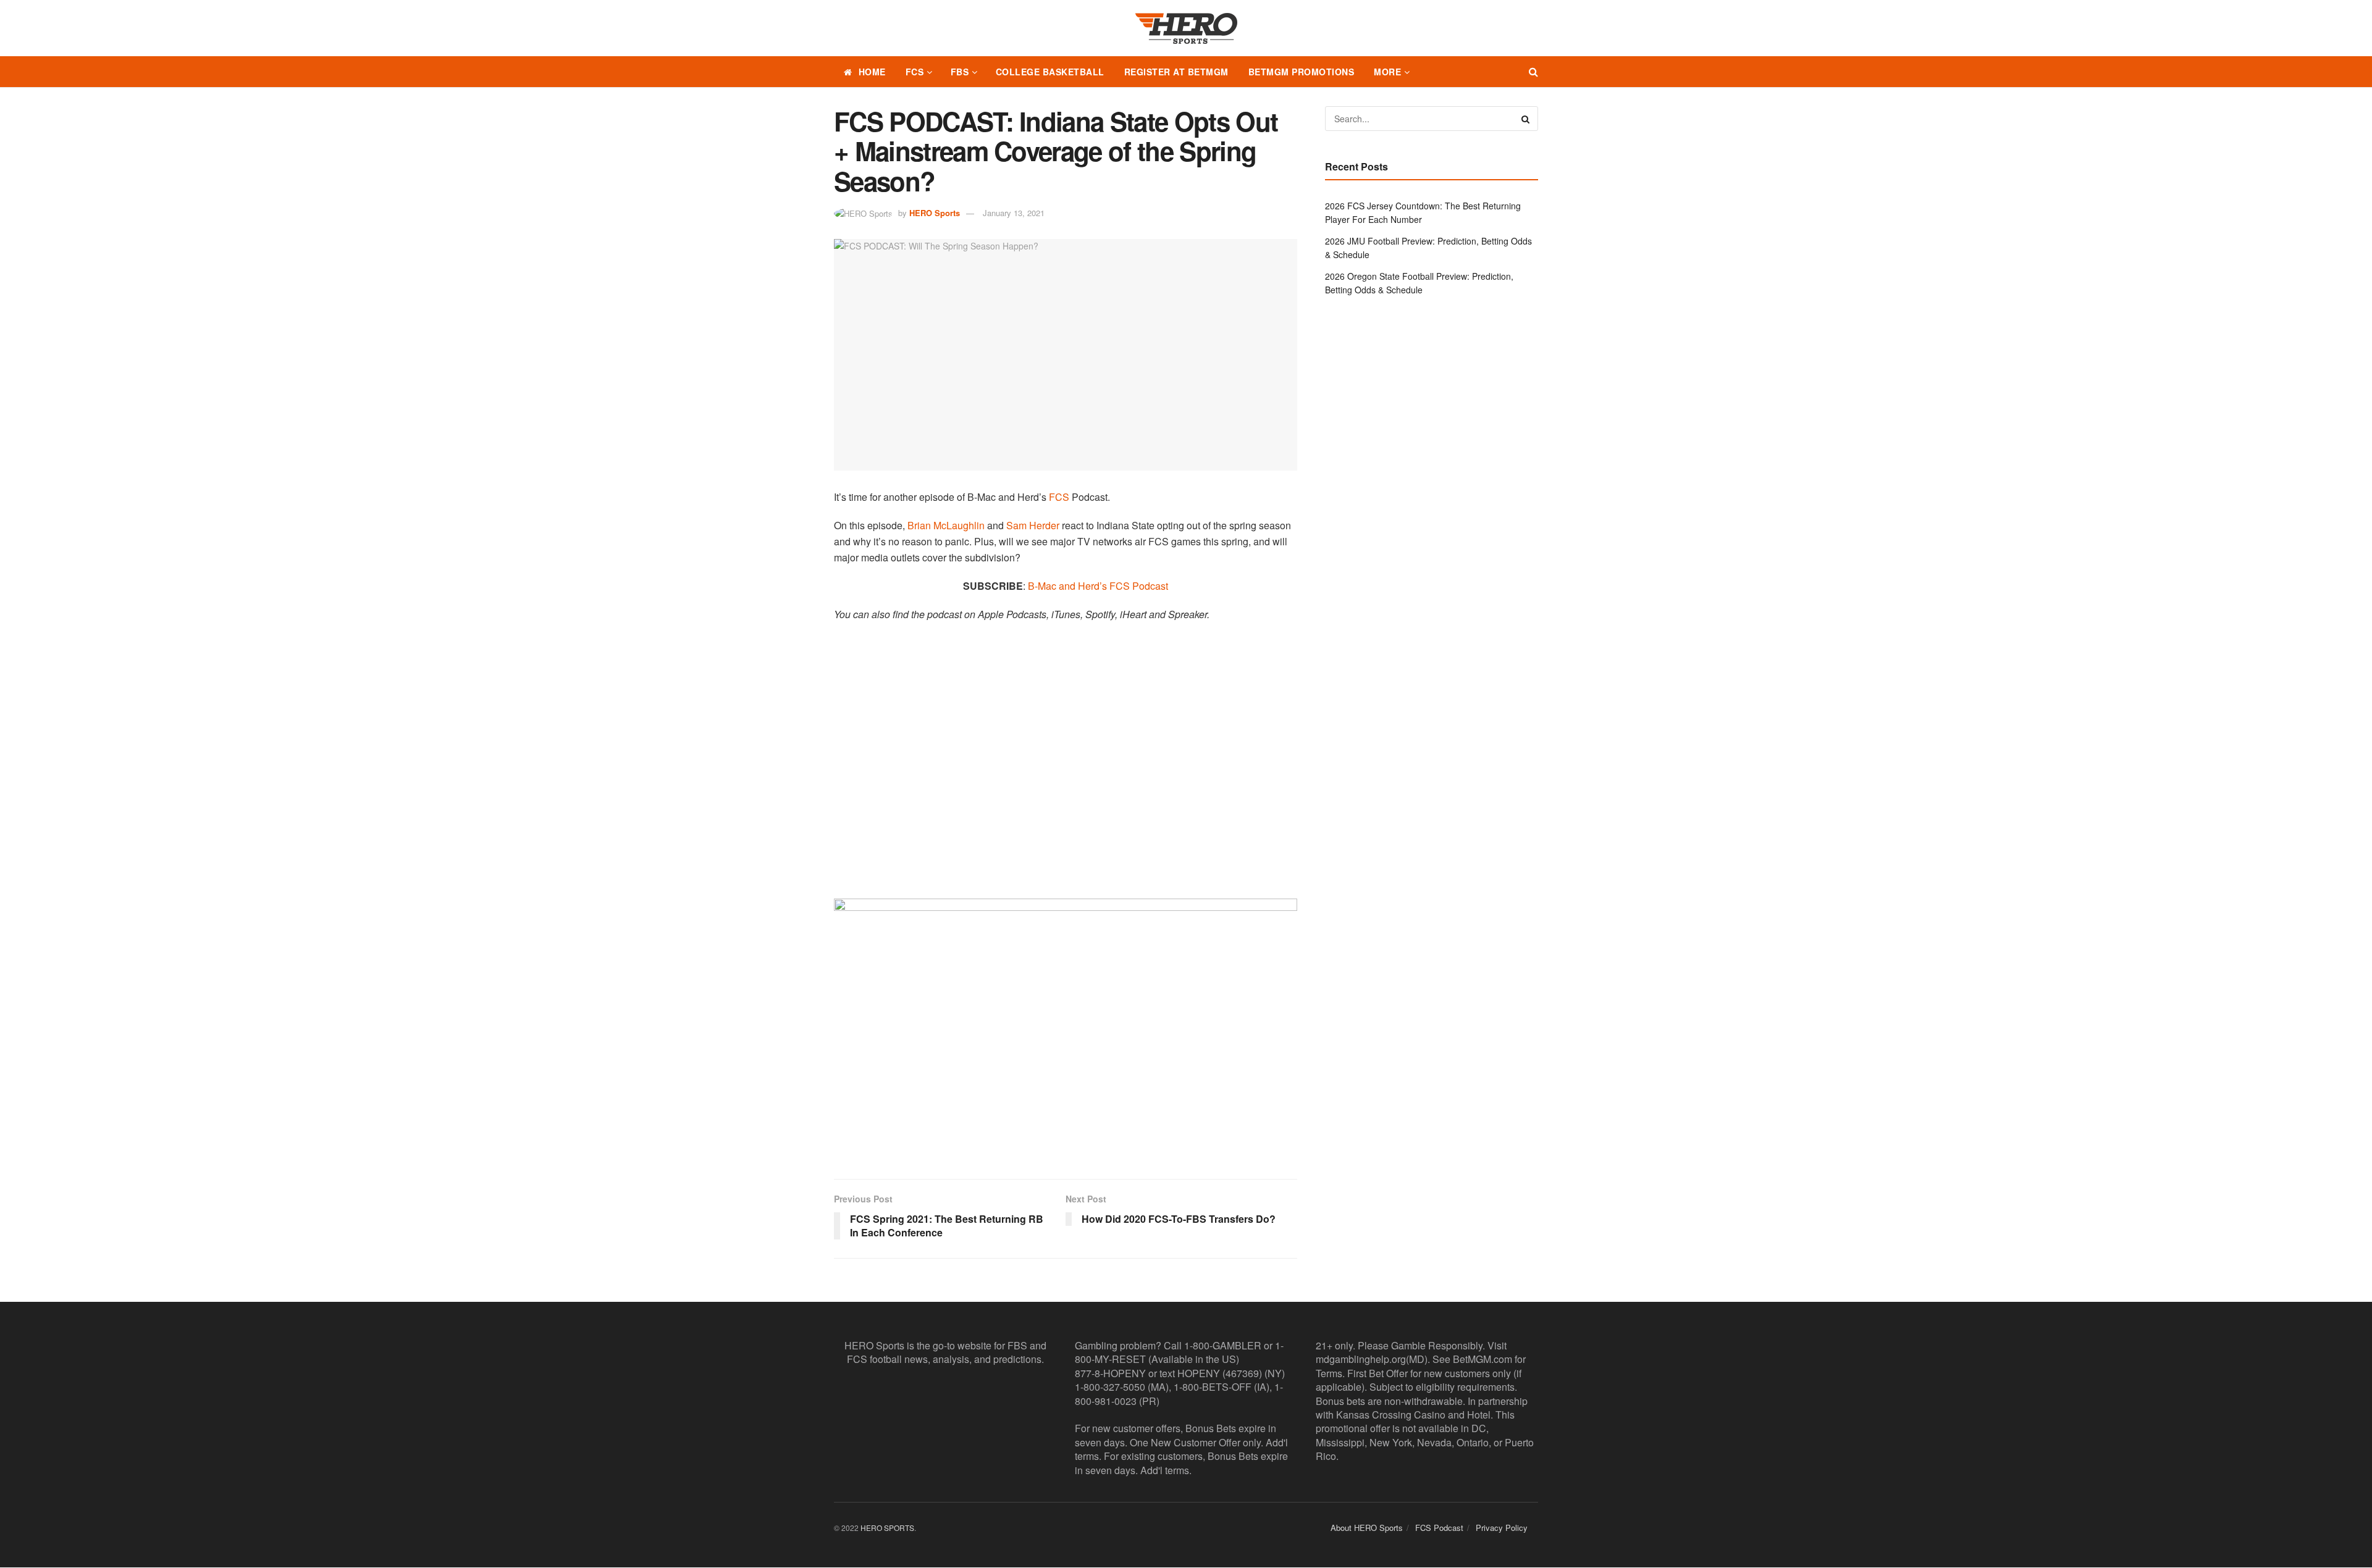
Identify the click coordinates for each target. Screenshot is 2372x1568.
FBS (960, 72)
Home (872, 72)
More (1387, 72)
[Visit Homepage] (1186, 28)
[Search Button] (1533, 72)
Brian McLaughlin (946, 525)
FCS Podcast (1439, 1528)
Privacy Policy (1502, 1528)
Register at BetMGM (1176, 72)
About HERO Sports (1367, 1528)
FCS (915, 72)
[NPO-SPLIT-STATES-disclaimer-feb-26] (1066, 1028)
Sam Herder (1033, 525)
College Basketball (1050, 72)
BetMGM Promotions (1302, 72)
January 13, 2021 (1014, 213)
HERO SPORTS (887, 1528)
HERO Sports (935, 213)
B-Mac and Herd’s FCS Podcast (1098, 586)
